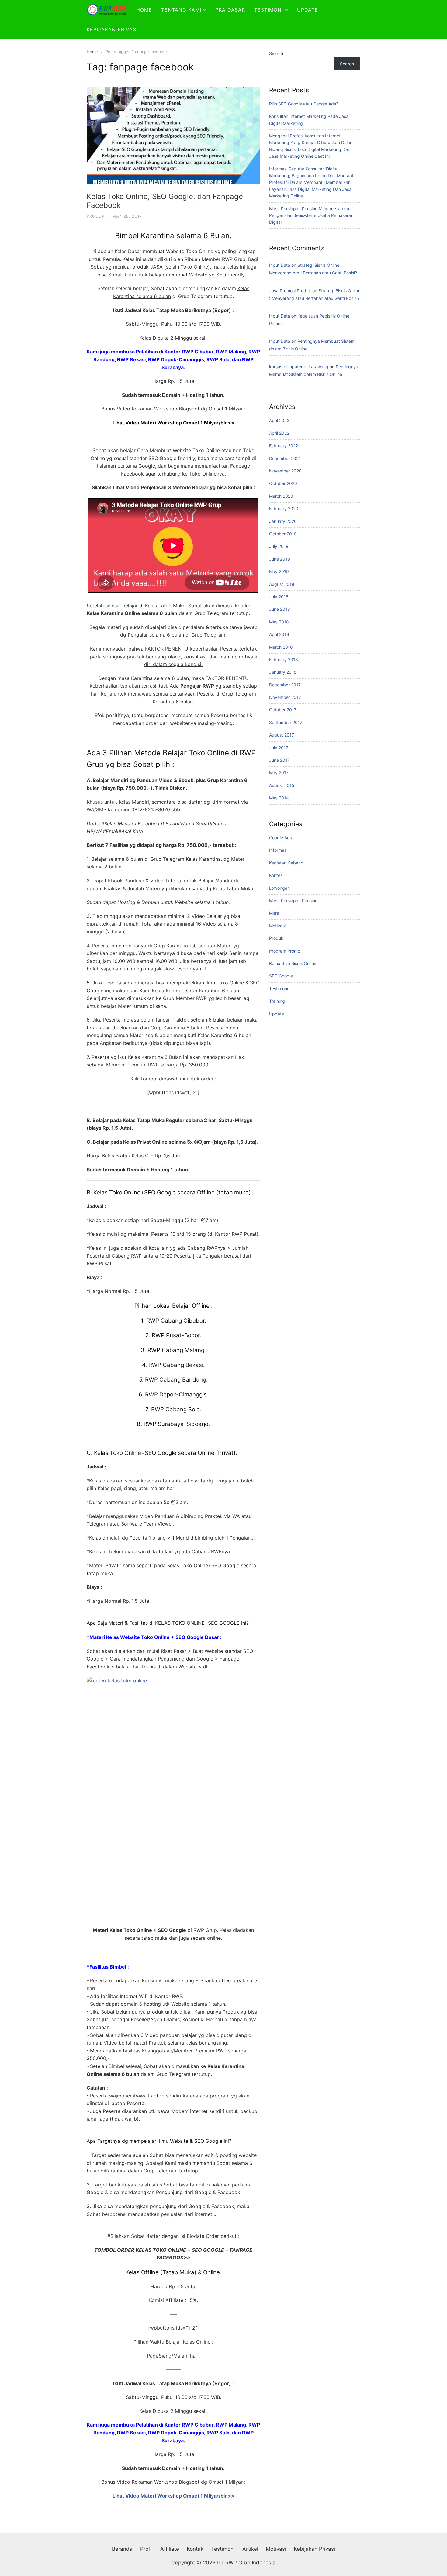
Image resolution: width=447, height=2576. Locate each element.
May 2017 (279, 773)
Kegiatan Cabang (286, 863)
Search (276, 53)
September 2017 (286, 722)
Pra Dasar (230, 10)
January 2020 (283, 521)
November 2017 (285, 697)
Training (277, 1001)
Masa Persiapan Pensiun (293, 900)
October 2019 (283, 534)
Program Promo (285, 951)
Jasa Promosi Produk (290, 291)
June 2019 (280, 559)
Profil (146, 2549)
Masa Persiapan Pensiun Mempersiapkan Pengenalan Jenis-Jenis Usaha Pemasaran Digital (311, 215)
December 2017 (285, 685)
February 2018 (284, 659)
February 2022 (284, 446)
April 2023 (279, 420)
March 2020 (281, 496)
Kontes (276, 875)
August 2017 (282, 735)
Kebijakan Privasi (112, 29)
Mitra (274, 913)
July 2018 (279, 597)
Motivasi (277, 926)
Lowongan (279, 888)
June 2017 (279, 760)
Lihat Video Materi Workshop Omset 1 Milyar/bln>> (173, 2496)
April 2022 (279, 433)
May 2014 (279, 798)
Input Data (280, 265)
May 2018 (279, 622)
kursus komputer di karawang (299, 367)
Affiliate (170, 2549)
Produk (96, 216)
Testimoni (269, 10)
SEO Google (281, 976)
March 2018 (281, 647)
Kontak (195, 2549)
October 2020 (283, 483)
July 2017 (279, 748)
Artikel (250, 2549)
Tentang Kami (181, 10)
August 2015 (282, 785)
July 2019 (279, 546)
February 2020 (284, 508)
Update (308, 10)
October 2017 (283, 710)
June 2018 (280, 609)
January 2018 (283, 672)
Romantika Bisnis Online (293, 963)
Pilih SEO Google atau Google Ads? (304, 104)
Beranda (122, 2549)
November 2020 (285, 471)
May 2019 (279, 571)
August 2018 (282, 584)
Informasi (278, 850)
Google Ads (281, 838)
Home (144, 10)
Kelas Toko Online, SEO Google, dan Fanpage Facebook (165, 201)
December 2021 (285, 458)
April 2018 (279, 634)
